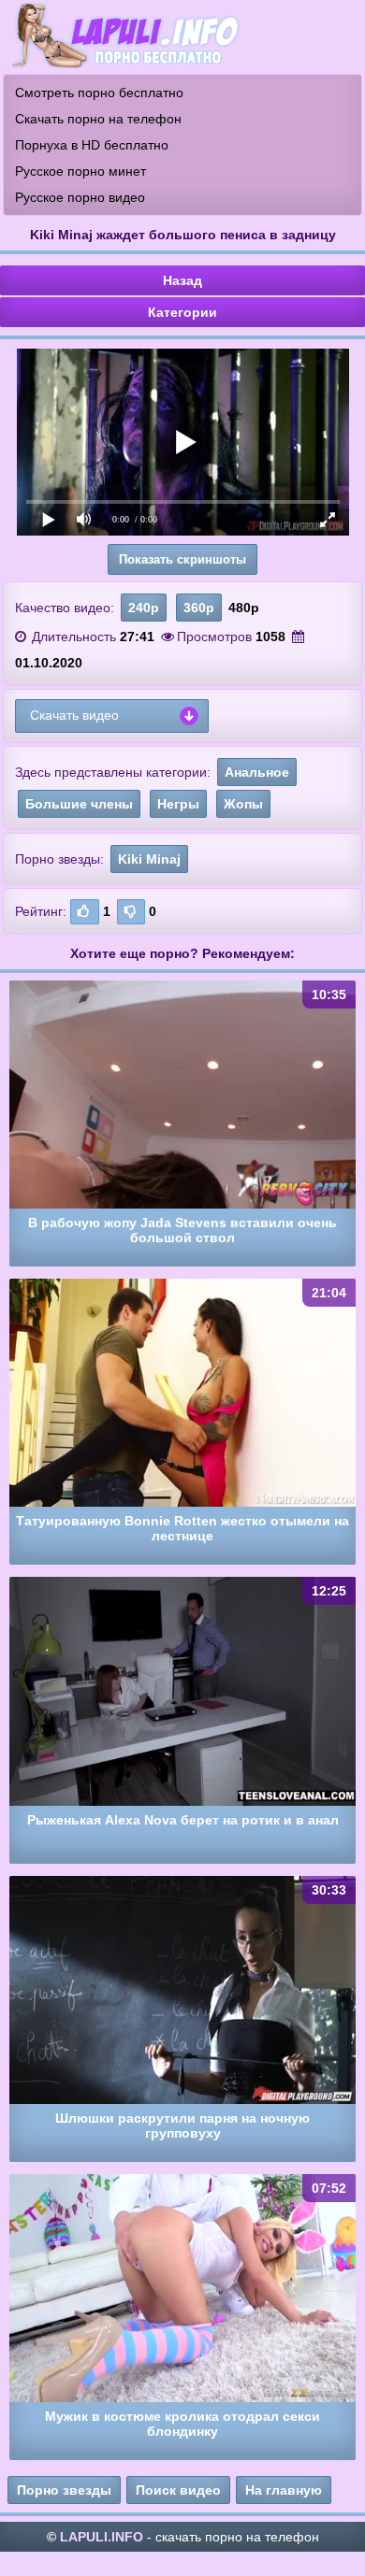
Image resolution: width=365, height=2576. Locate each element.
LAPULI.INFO (102, 2537)
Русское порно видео (80, 197)
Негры (178, 804)
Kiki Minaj (149, 859)
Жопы (243, 804)
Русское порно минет (80, 171)
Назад (182, 280)
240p (144, 608)
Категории (182, 312)
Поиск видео (178, 2490)
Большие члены (79, 804)
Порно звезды (64, 2490)
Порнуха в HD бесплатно (92, 145)
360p (199, 608)
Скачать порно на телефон (98, 119)
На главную (284, 2490)
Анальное (257, 772)
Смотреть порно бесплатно (99, 93)
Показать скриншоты (182, 559)
